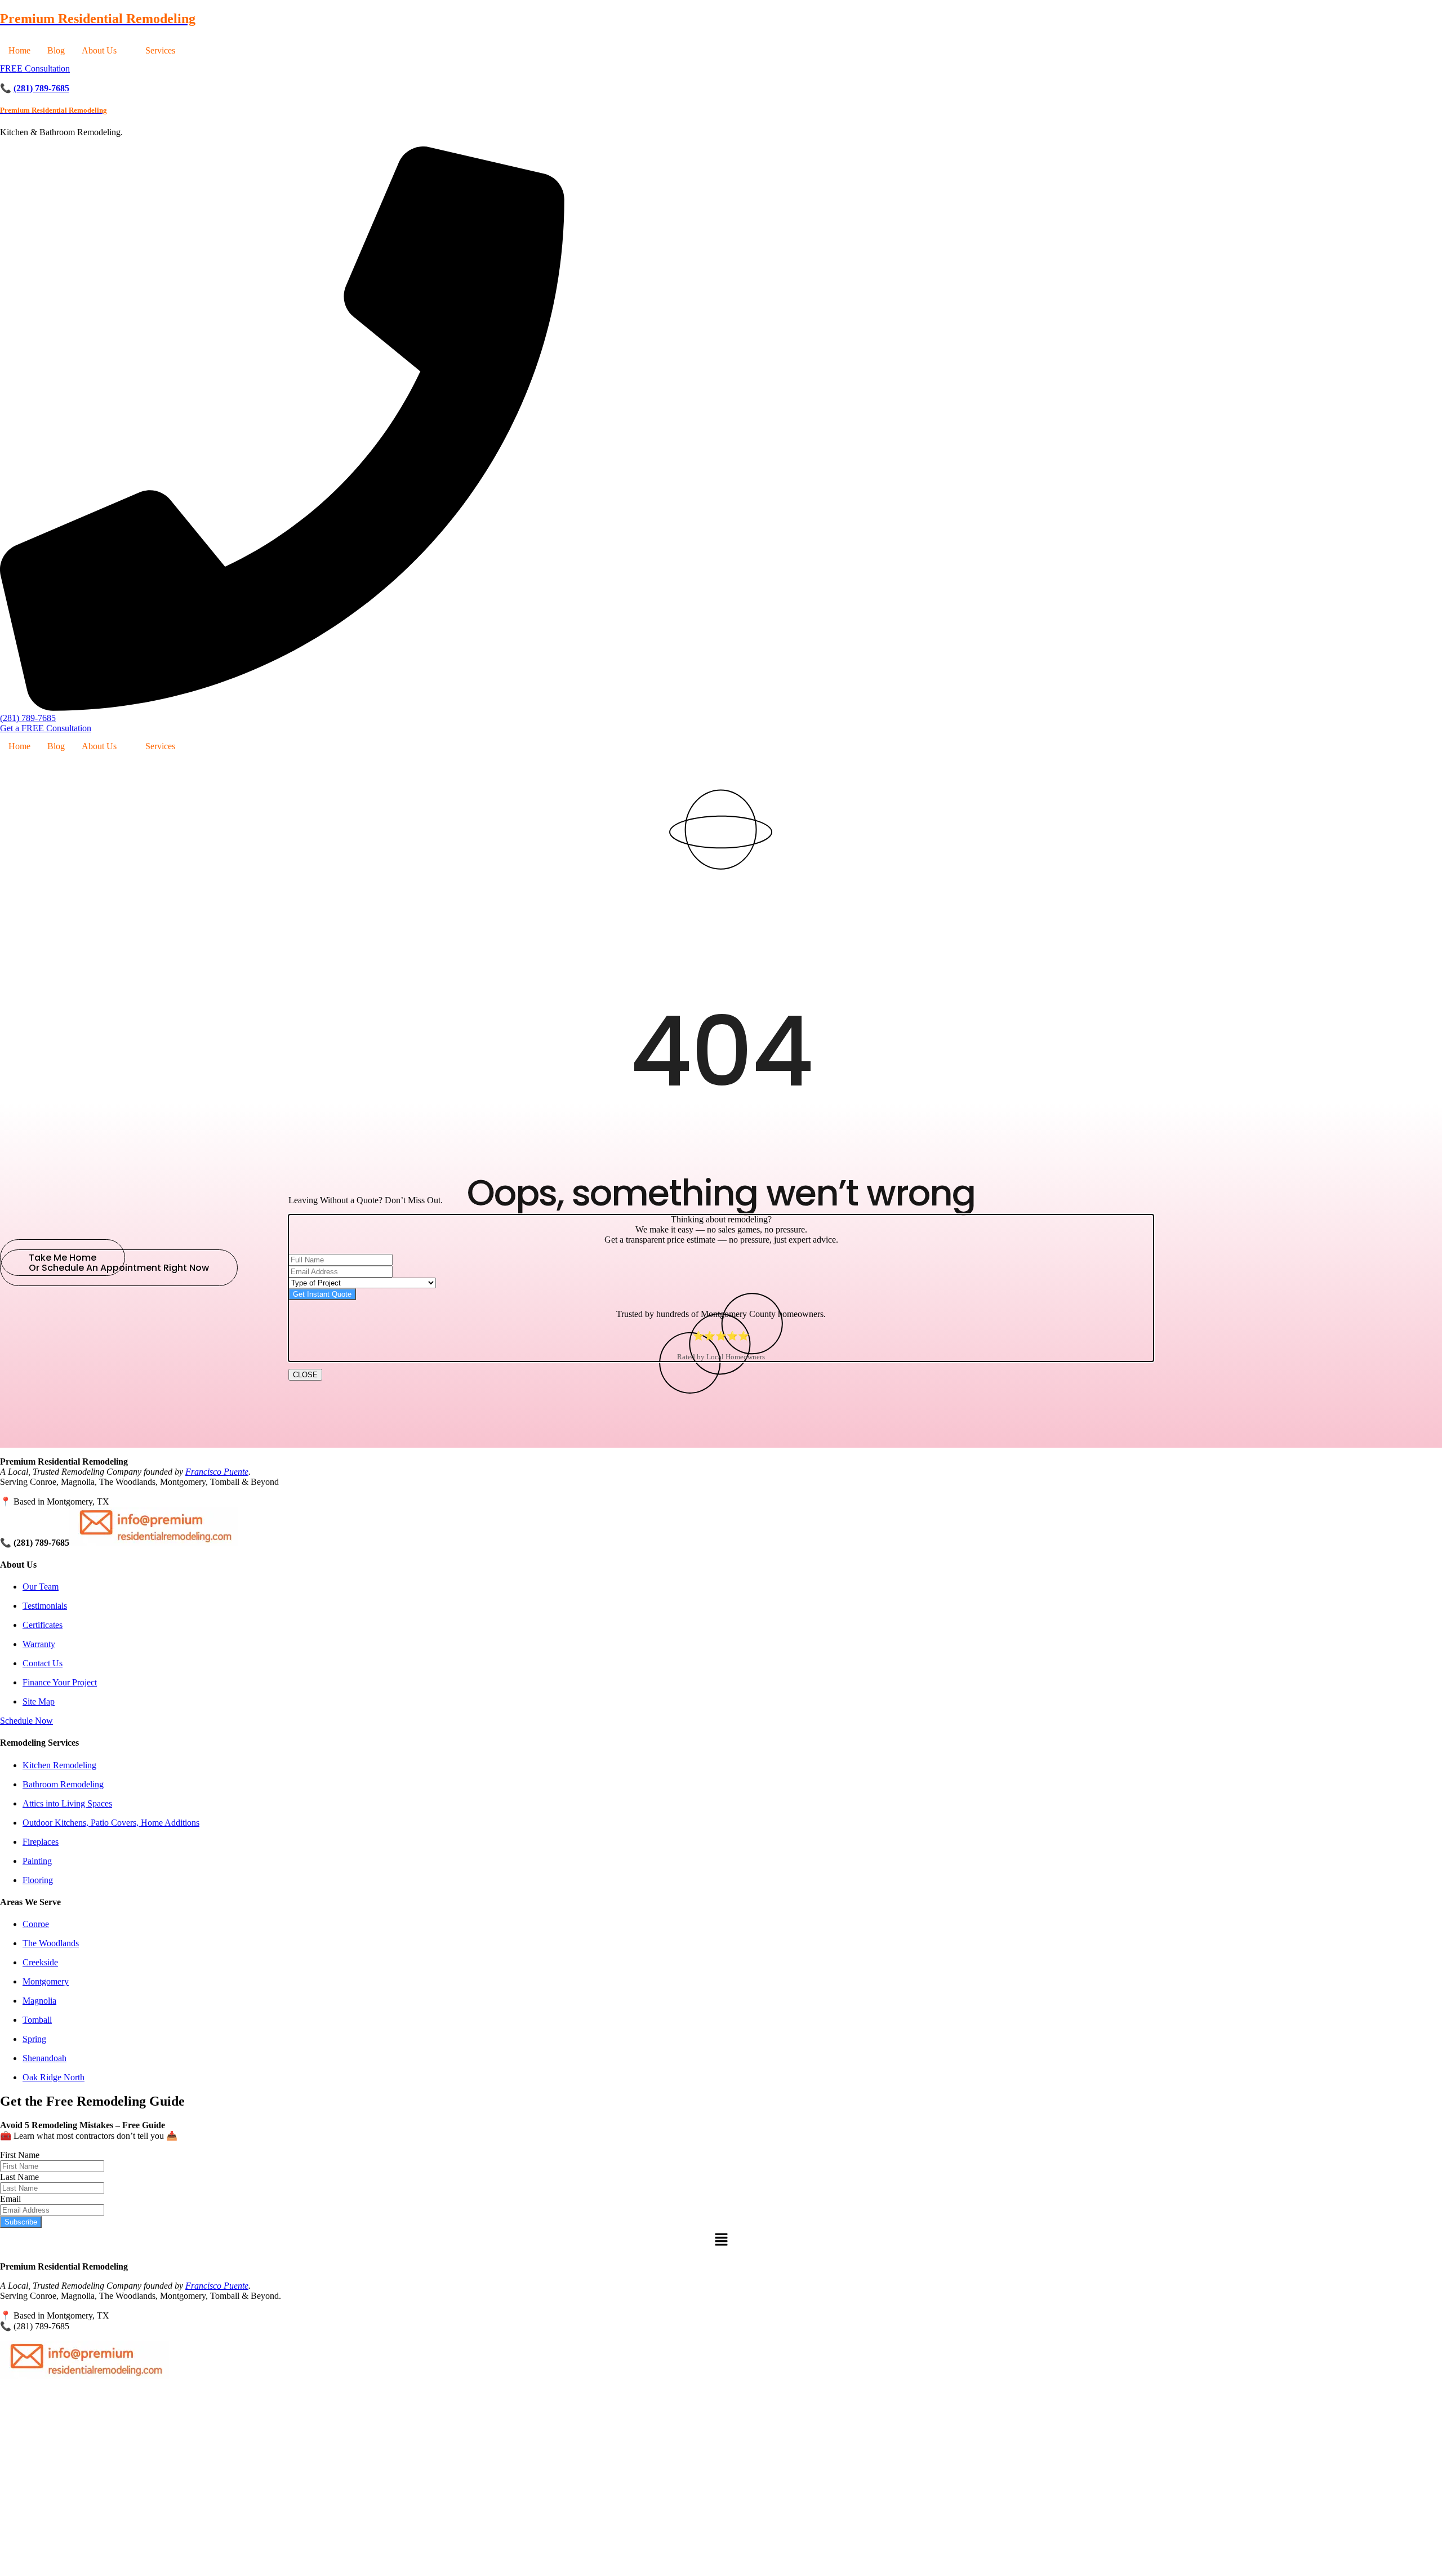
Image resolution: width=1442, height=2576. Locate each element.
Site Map (39, 1701)
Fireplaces (41, 1842)
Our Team (41, 1587)
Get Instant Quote (322, 1294)
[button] (105, 51)
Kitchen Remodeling (59, 1765)
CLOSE (305, 1375)
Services (160, 50)
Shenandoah (44, 2058)
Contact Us (43, 1663)
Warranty (39, 1644)
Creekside (40, 1962)
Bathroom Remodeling (63, 1784)
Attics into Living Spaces (67, 1803)
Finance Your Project (60, 1682)
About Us (99, 50)
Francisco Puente (217, 1472)
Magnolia (39, 2001)
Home (19, 50)
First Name (20, 2155)
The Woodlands (51, 1943)
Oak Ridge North (54, 2077)
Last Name (19, 2177)
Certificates (43, 1625)
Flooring (38, 1880)
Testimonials (45, 1606)
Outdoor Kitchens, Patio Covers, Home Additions (111, 1823)
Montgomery (46, 1981)
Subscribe (21, 2222)
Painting (37, 1861)
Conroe (36, 1924)
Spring (34, 2039)
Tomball (37, 2020)
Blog (56, 50)
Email (10, 2199)
